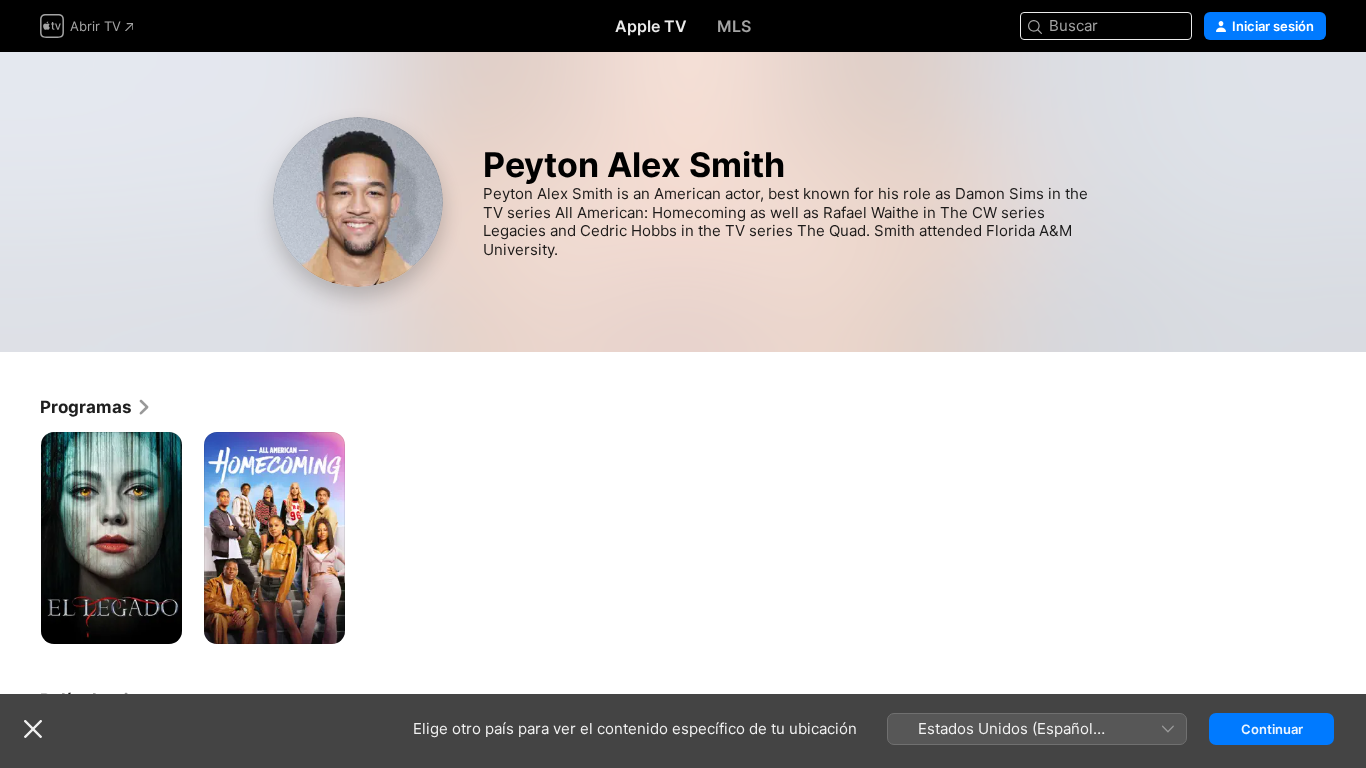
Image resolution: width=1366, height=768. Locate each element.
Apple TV (651, 26)
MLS (734, 26)
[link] (96, 407)
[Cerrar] (33, 729)
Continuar (1272, 729)
